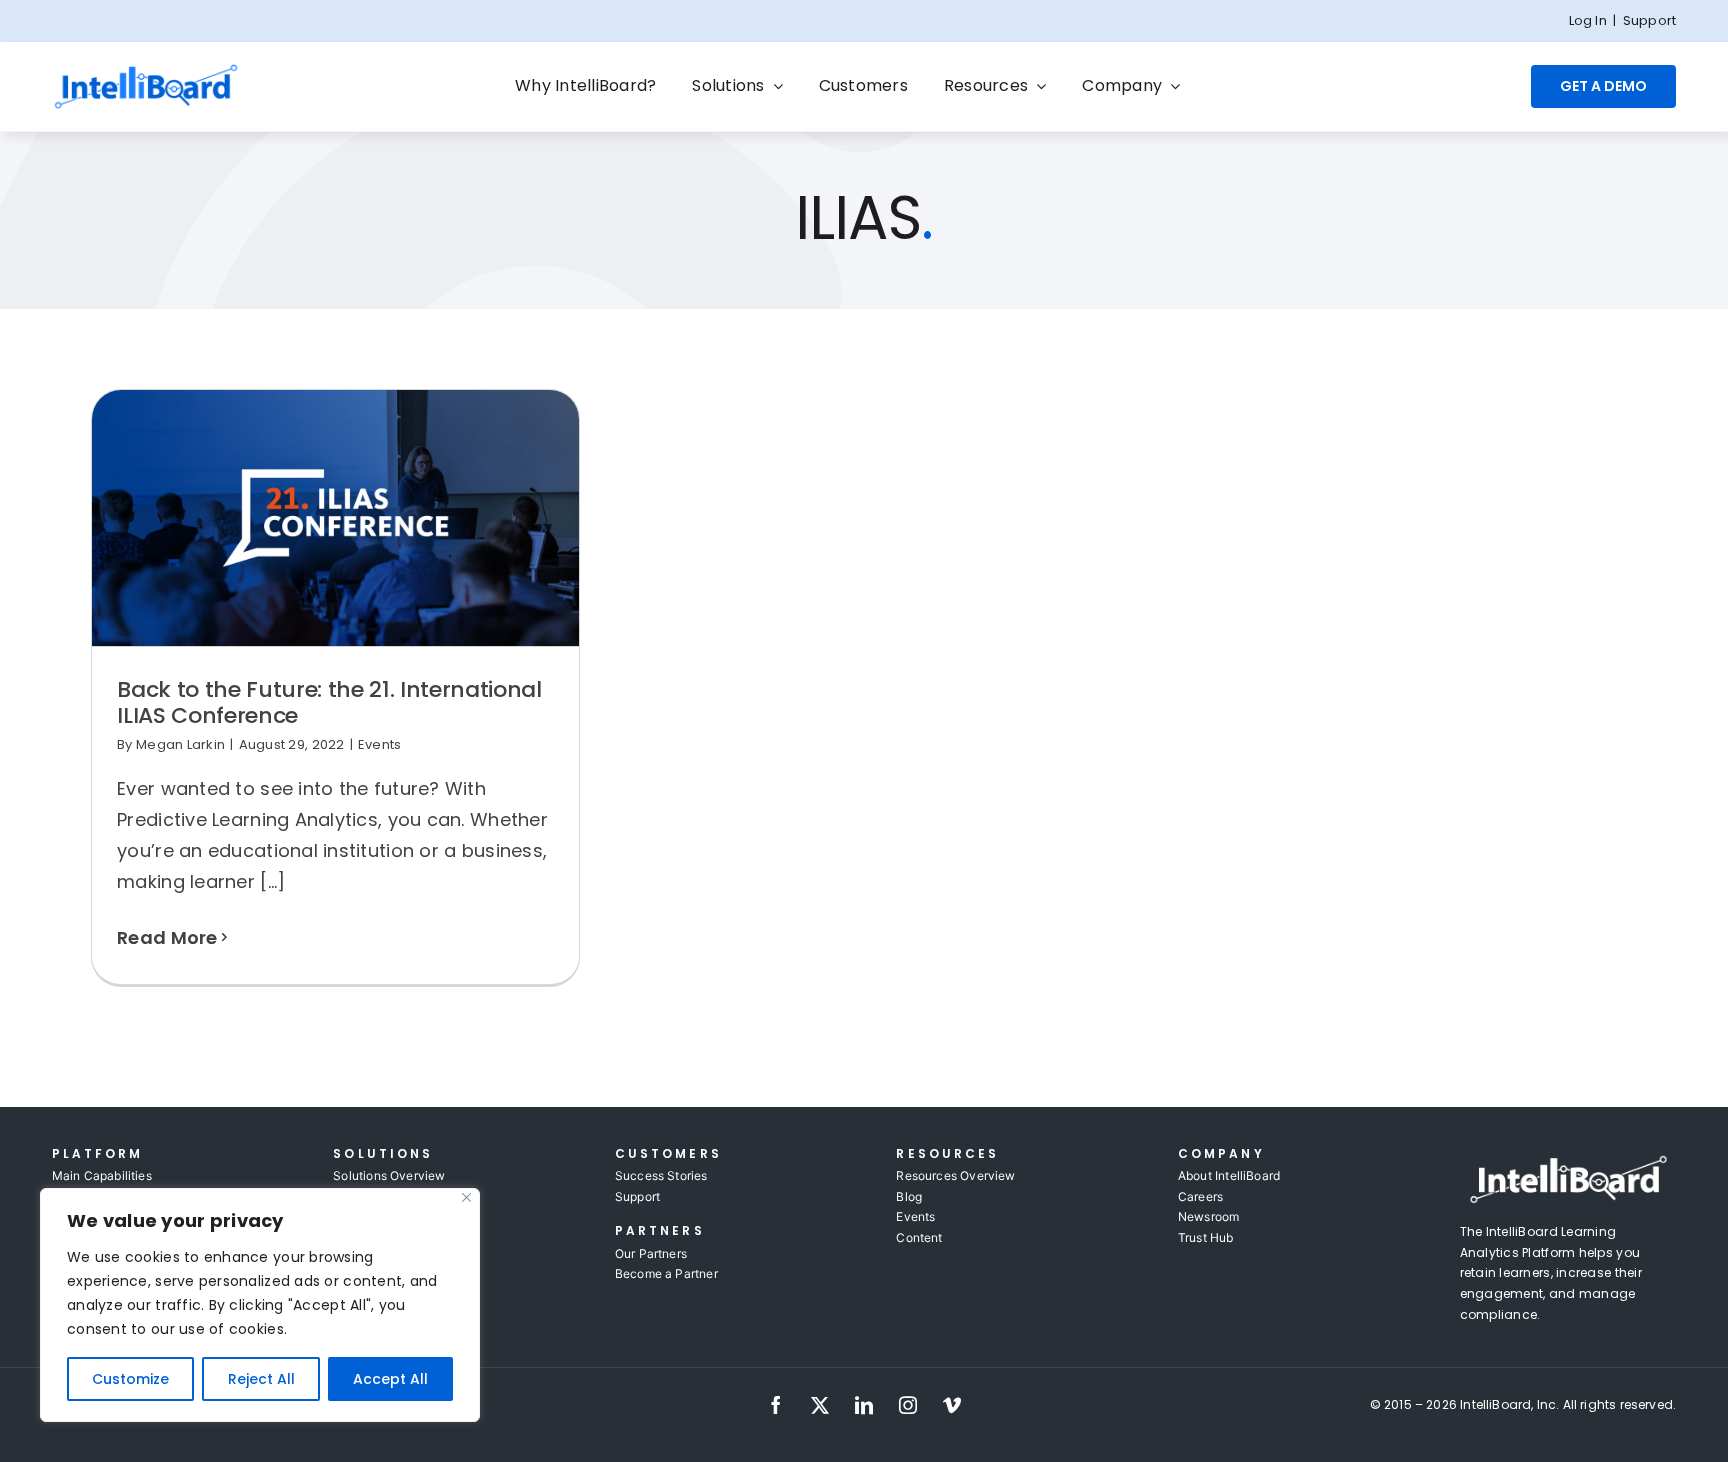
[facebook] (776, 1405)
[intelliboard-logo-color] (146, 70)
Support (1649, 20)
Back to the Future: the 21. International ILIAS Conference (329, 702)
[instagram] (908, 1405)
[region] (260, 1305)
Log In (1588, 20)
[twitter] (820, 1405)
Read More (167, 937)
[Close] (466, 1197)
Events (380, 744)
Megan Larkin (180, 744)
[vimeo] (952, 1405)
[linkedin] (864, 1405)
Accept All (390, 1379)
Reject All (261, 1379)
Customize (130, 1379)
